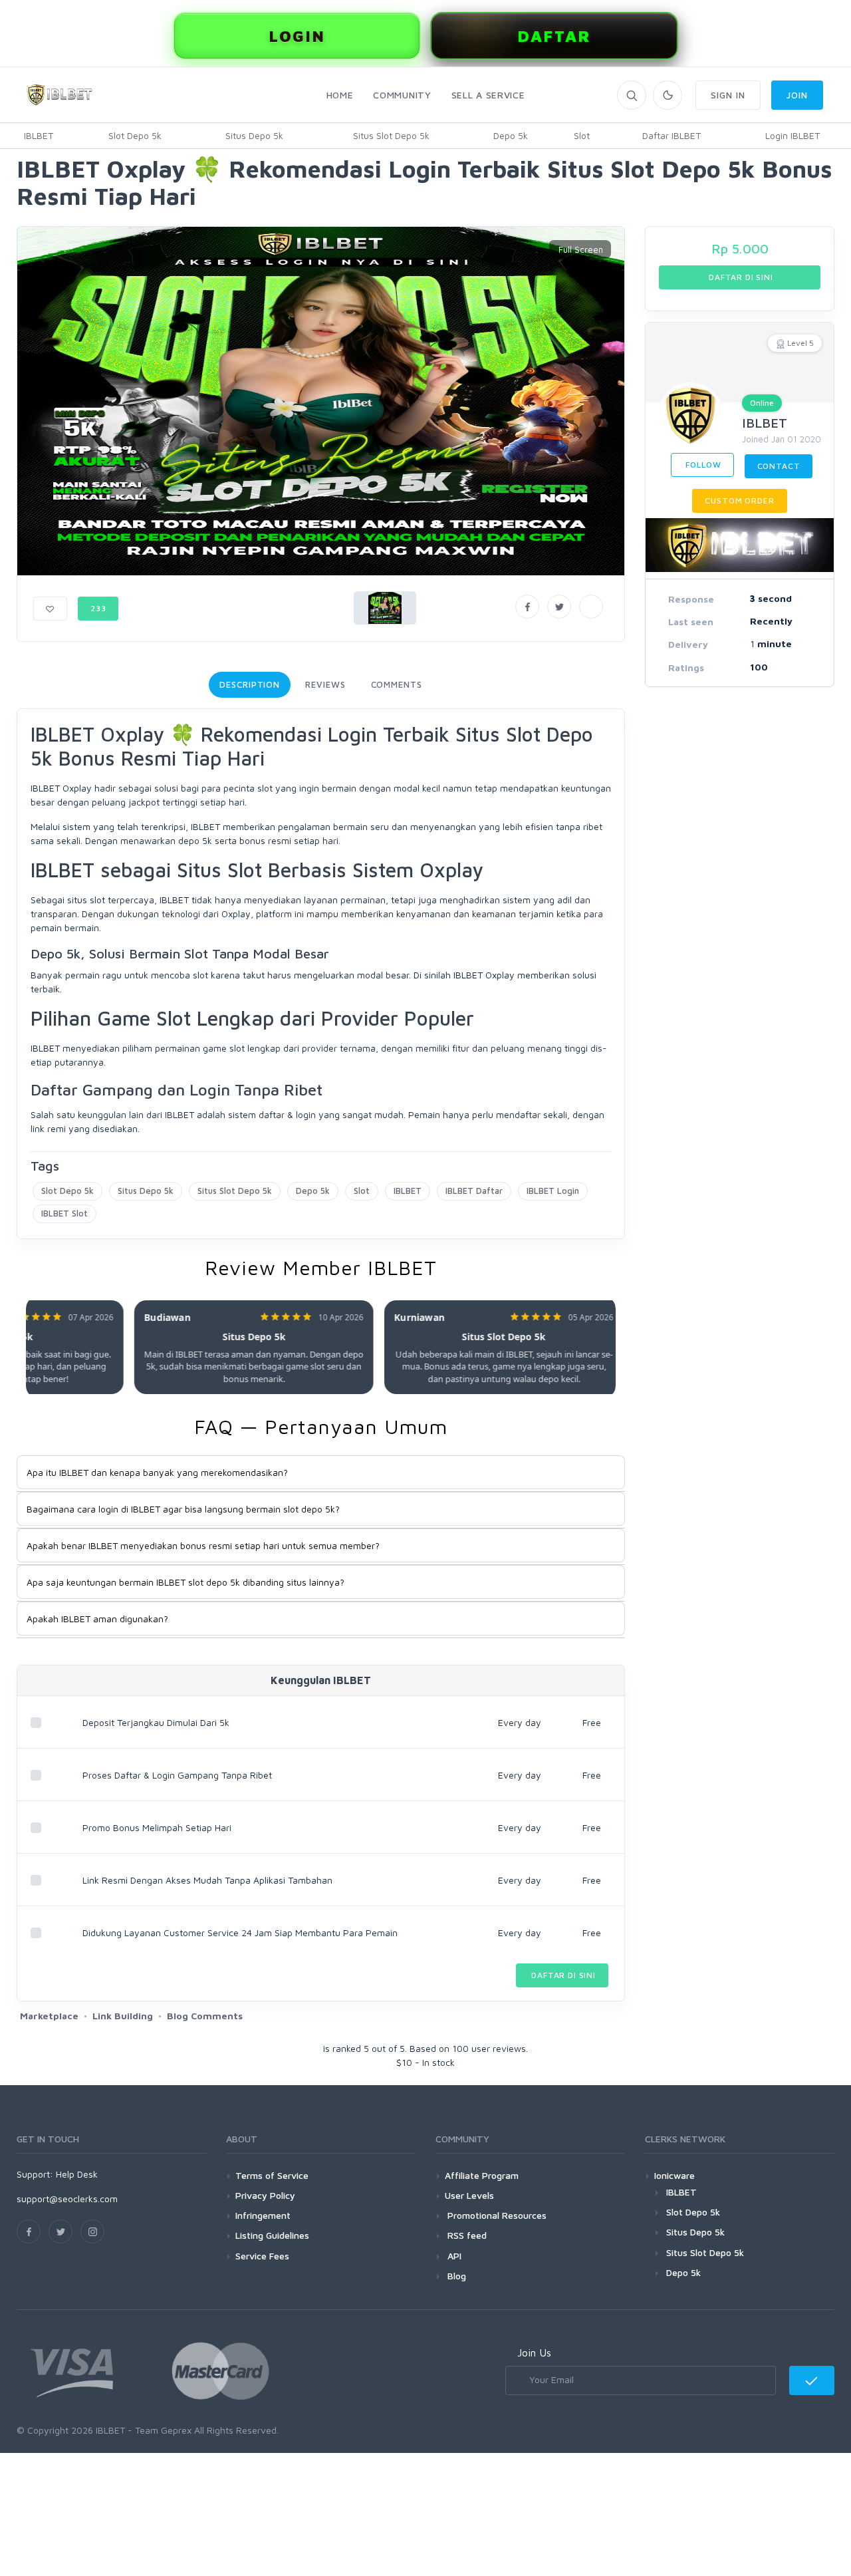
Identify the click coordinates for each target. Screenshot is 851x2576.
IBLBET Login (553, 1191)
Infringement (263, 2215)
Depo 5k (511, 135)
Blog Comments (205, 2016)
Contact (779, 466)
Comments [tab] (397, 684)
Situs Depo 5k (254, 135)
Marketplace (49, 2016)
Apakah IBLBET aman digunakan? (97, 1619)
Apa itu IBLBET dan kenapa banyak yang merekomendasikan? (157, 1472)
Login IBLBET (792, 135)
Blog (455, 2276)
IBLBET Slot (64, 1213)
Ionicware (674, 2175)
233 (98, 608)
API (453, 2256)
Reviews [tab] (325, 684)
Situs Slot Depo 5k (391, 135)
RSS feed (466, 2235)
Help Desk (77, 2174)
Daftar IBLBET (671, 135)
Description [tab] (250, 684)
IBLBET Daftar (474, 1191)
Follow (702, 465)
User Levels (469, 2195)
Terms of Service (272, 2175)
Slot (582, 135)
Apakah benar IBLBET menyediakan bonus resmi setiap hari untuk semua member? (203, 1545)
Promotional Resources (496, 2215)
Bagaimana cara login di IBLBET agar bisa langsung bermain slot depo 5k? (183, 1509)
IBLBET (39, 135)
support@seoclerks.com (67, 2199)
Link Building (123, 2016)
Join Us (534, 2353)
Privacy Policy (265, 2195)
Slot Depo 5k (135, 135)
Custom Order (739, 501)
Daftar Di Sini (562, 1975)
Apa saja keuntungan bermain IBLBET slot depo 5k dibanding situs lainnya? (185, 1582)
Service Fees (262, 2256)
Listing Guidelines (272, 2235)
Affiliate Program (482, 2175)
